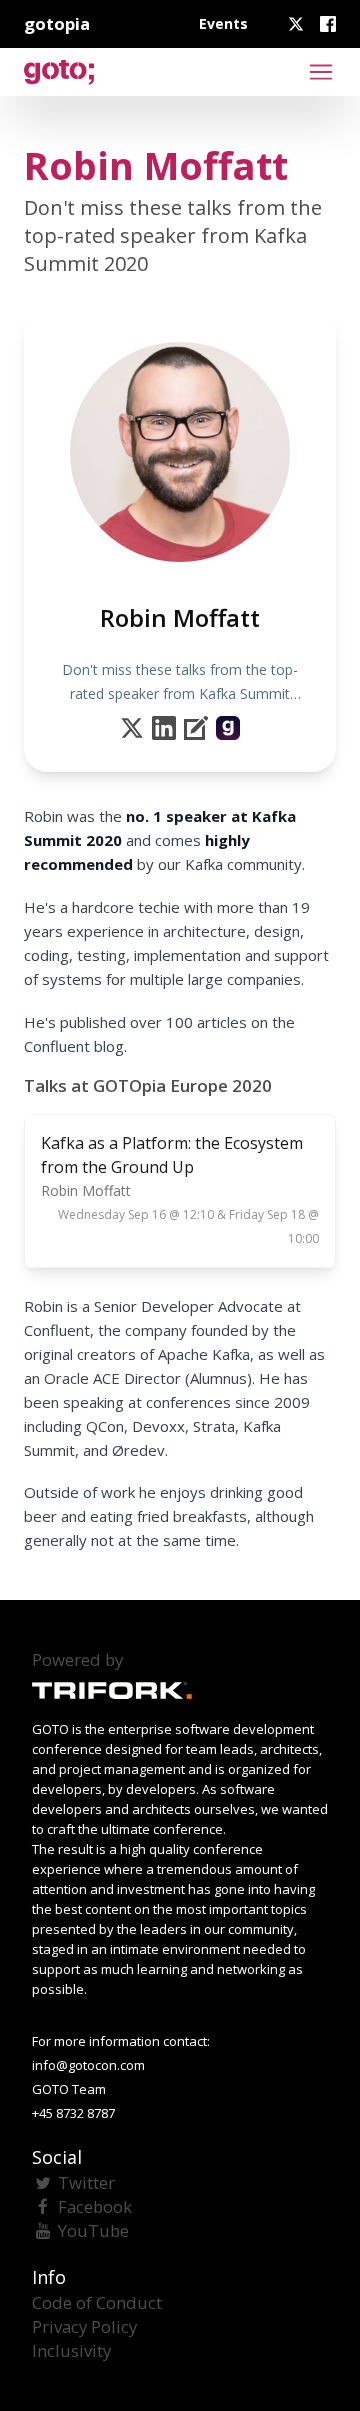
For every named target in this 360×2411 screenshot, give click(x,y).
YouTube (93, 2230)
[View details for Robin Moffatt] (228, 728)
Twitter (86, 2182)
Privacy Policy (84, 2326)
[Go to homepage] (59, 72)
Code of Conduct (97, 2302)
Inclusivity (71, 2350)
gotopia (57, 23)
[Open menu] (321, 72)
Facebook (95, 2206)
